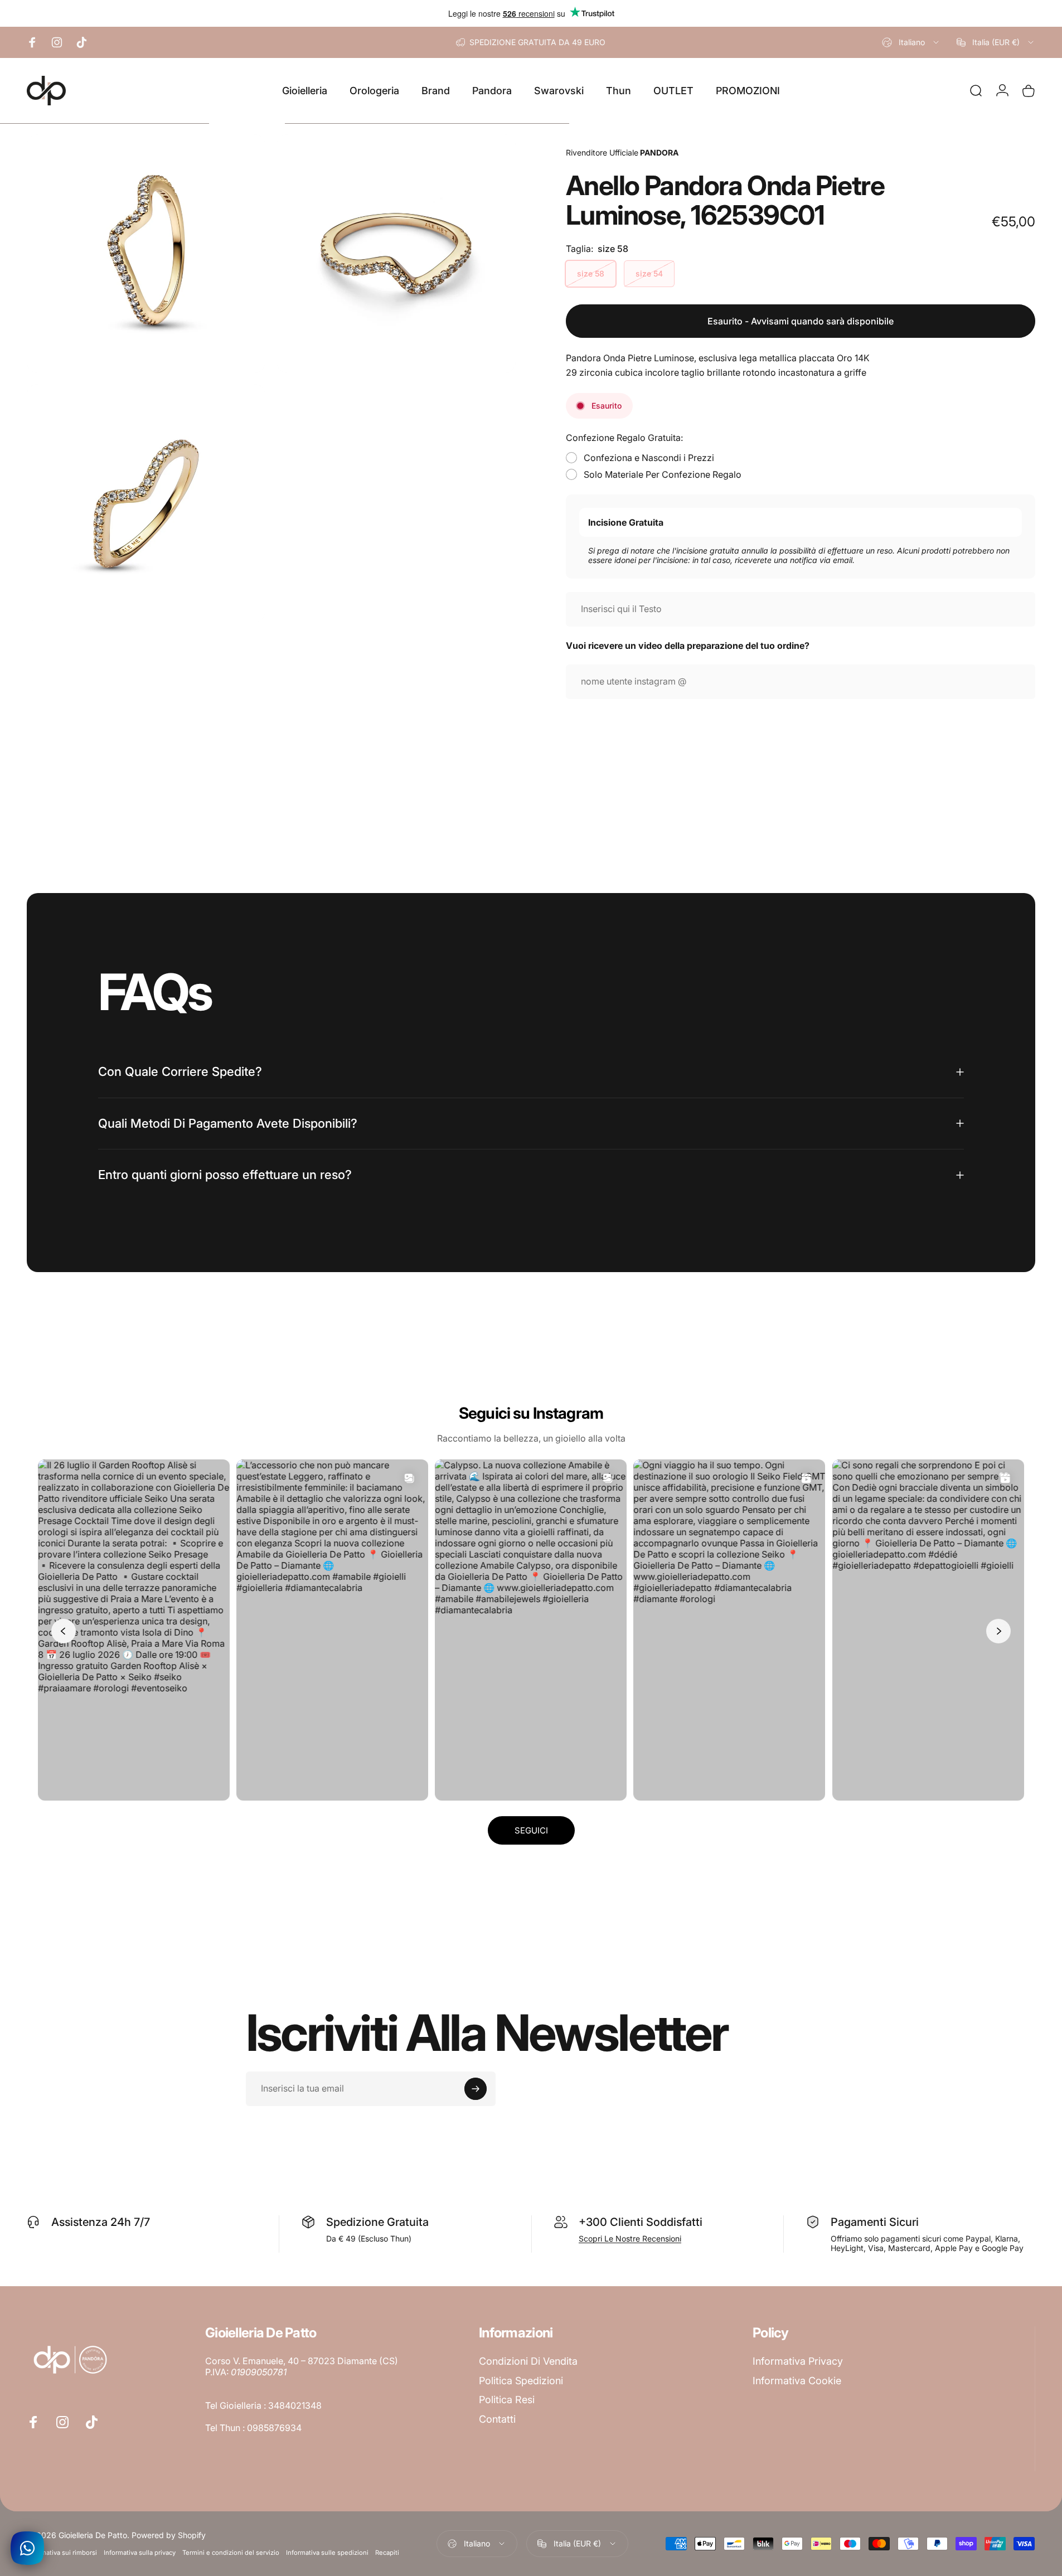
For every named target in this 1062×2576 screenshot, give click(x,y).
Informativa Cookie (797, 2381)
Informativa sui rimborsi (62, 2553)
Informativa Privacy (798, 2361)
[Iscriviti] (476, 2089)
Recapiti (387, 2553)
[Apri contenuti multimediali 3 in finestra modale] (146, 503)
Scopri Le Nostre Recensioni (630, 2238)
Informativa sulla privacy (140, 2553)
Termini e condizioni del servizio (231, 2553)
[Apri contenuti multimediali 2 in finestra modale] (396, 254)
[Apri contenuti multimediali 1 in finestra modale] (146, 254)
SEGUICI (531, 1830)
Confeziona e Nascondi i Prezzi (649, 458)
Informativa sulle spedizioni (327, 2553)
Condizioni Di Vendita (528, 2361)
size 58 (591, 273)
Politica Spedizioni (521, 2381)
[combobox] (911, 42)
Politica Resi (507, 2400)
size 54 (649, 273)
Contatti (497, 2419)
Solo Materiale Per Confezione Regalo (663, 474)
